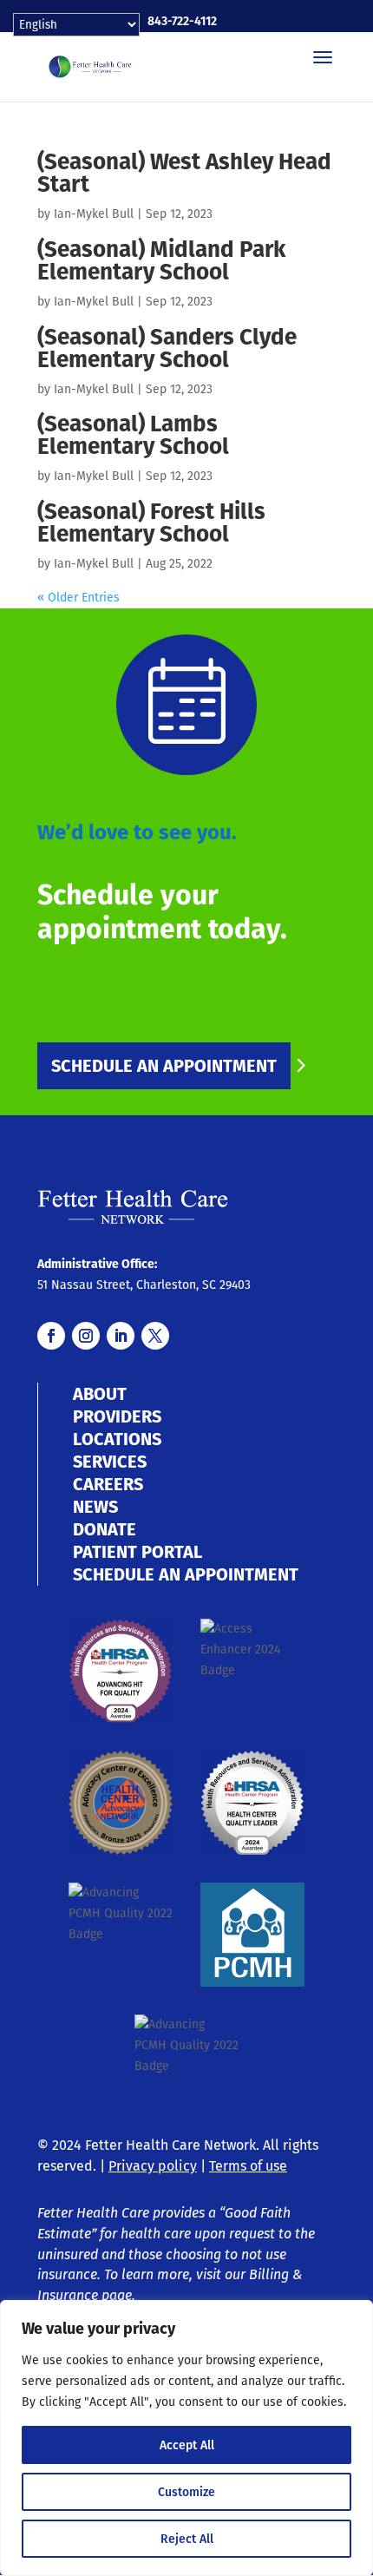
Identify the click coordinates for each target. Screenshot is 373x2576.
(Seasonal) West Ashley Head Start (184, 172)
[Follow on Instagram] (86, 1336)
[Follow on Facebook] (51, 1336)
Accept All (187, 2445)
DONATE (105, 1529)
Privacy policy (153, 2166)
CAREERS (108, 1484)
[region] (186, 2438)
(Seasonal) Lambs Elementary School (133, 434)
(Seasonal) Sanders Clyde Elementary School (167, 348)
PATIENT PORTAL (137, 1552)
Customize (186, 2492)
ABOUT (100, 1394)
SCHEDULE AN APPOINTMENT (164, 1066)
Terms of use (248, 2166)
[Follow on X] (155, 1336)
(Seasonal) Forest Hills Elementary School (151, 522)
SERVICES (110, 1462)
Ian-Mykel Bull (94, 214)
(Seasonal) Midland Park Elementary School (161, 260)
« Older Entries (79, 597)
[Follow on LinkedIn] (121, 1336)
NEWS (95, 1507)
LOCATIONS (117, 1439)
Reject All (187, 2539)
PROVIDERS (117, 1416)
